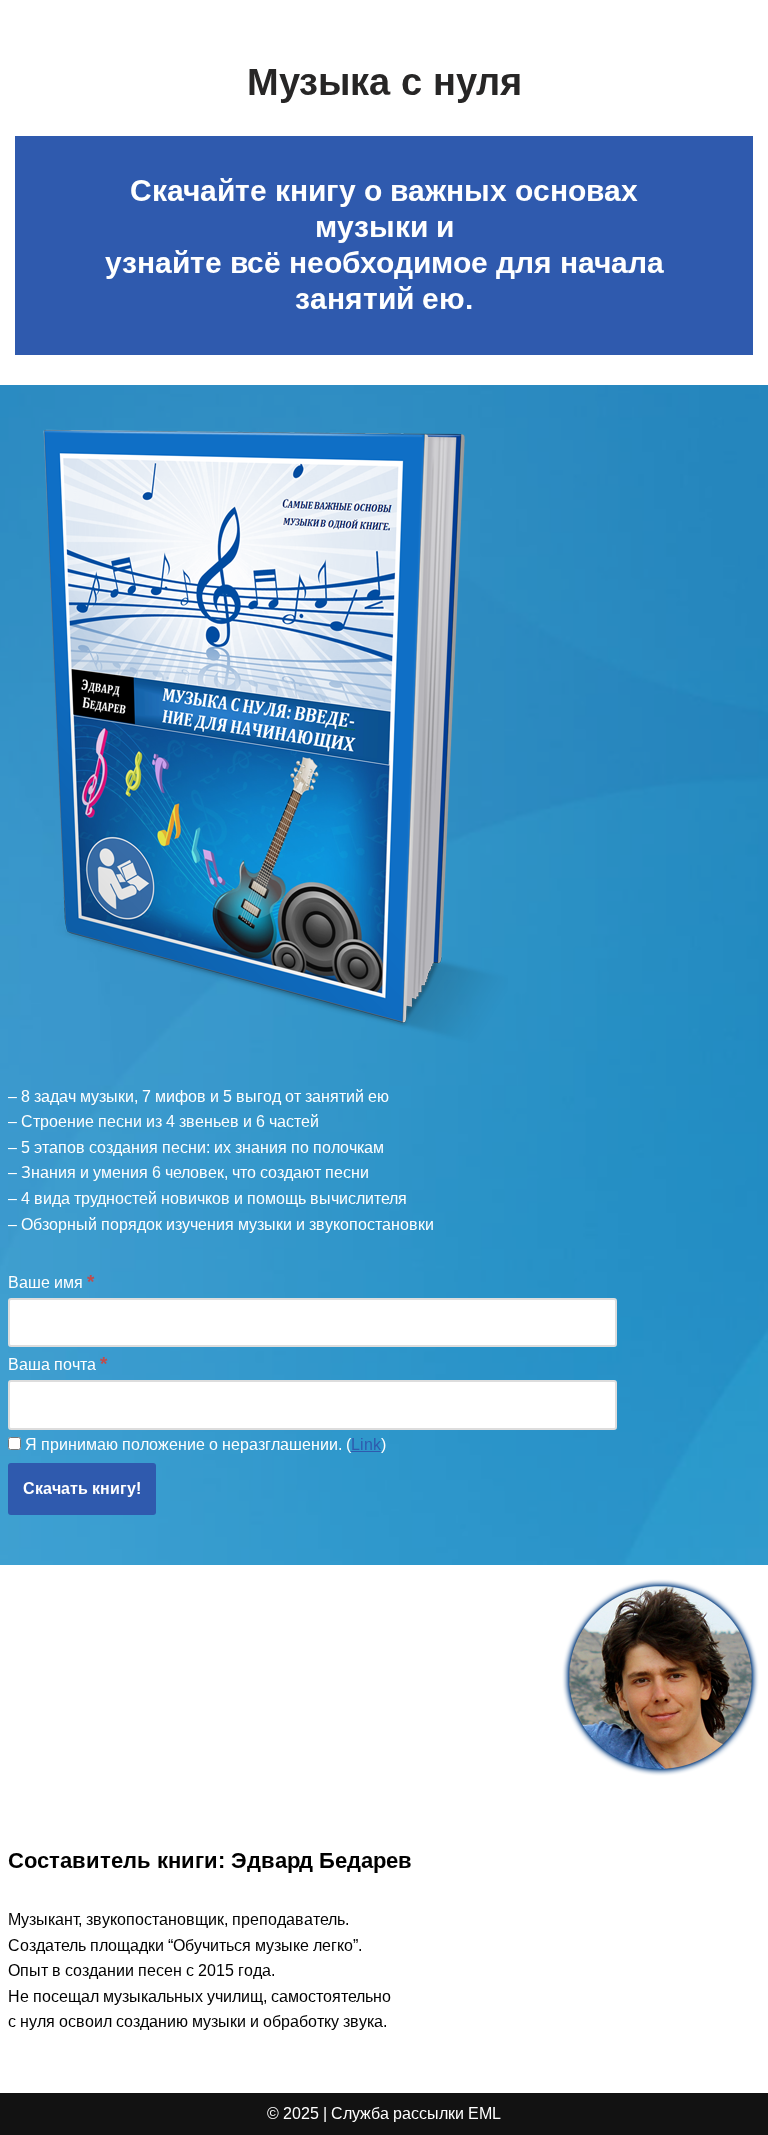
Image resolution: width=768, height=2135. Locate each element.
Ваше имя (51, 1281)
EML (484, 2113)
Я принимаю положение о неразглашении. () (203, 1444)
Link (366, 1444)
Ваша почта (57, 1363)
